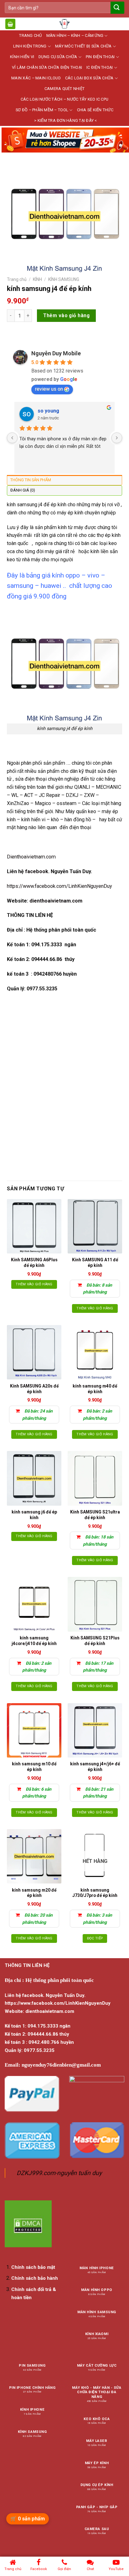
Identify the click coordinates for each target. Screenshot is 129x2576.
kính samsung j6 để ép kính (34, 1515)
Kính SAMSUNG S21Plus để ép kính (95, 1641)
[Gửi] (117, 8)
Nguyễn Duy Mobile (56, 353)
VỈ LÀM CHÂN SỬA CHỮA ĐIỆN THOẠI (47, 67)
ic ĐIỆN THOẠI (100, 67)
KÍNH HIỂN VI (22, 57)
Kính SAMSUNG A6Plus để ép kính (34, 1263)
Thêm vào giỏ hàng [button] (34, 1284)
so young (48, 411)
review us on (49, 389)
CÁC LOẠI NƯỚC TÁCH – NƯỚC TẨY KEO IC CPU (64, 99)
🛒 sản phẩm (28, 2519)
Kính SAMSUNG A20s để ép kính (34, 1389)
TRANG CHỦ (30, 35)
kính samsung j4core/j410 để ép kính (34, 1641)
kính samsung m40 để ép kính (95, 1389)
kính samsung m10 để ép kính (34, 1767)
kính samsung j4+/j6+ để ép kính (95, 1767)
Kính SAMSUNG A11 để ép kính (95, 1263)
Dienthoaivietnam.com (31, 857)
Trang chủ (17, 279)
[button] (10, 24)
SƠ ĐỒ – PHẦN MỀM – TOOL (42, 110)
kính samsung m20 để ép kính (34, 1893)
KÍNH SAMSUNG (64, 279)
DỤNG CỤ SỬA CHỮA (58, 57)
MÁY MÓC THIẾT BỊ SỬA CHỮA (83, 46)
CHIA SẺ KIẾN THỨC (95, 110)
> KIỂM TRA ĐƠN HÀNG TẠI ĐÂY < (66, 120)
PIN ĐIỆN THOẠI (100, 57)
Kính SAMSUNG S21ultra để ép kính (95, 1515)
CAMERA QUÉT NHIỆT (64, 89)
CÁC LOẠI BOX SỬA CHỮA (89, 78)
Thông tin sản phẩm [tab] (31, 480)
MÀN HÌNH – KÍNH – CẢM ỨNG (75, 35)
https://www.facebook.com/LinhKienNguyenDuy (59, 886)
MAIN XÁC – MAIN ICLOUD (36, 78)
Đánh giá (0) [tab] (23, 490)
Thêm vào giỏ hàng (66, 315)
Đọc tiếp (95, 1938)
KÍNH (37, 279)
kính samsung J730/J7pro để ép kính (95, 1893)
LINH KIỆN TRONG (30, 46)
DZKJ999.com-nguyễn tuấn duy (59, 2173)
